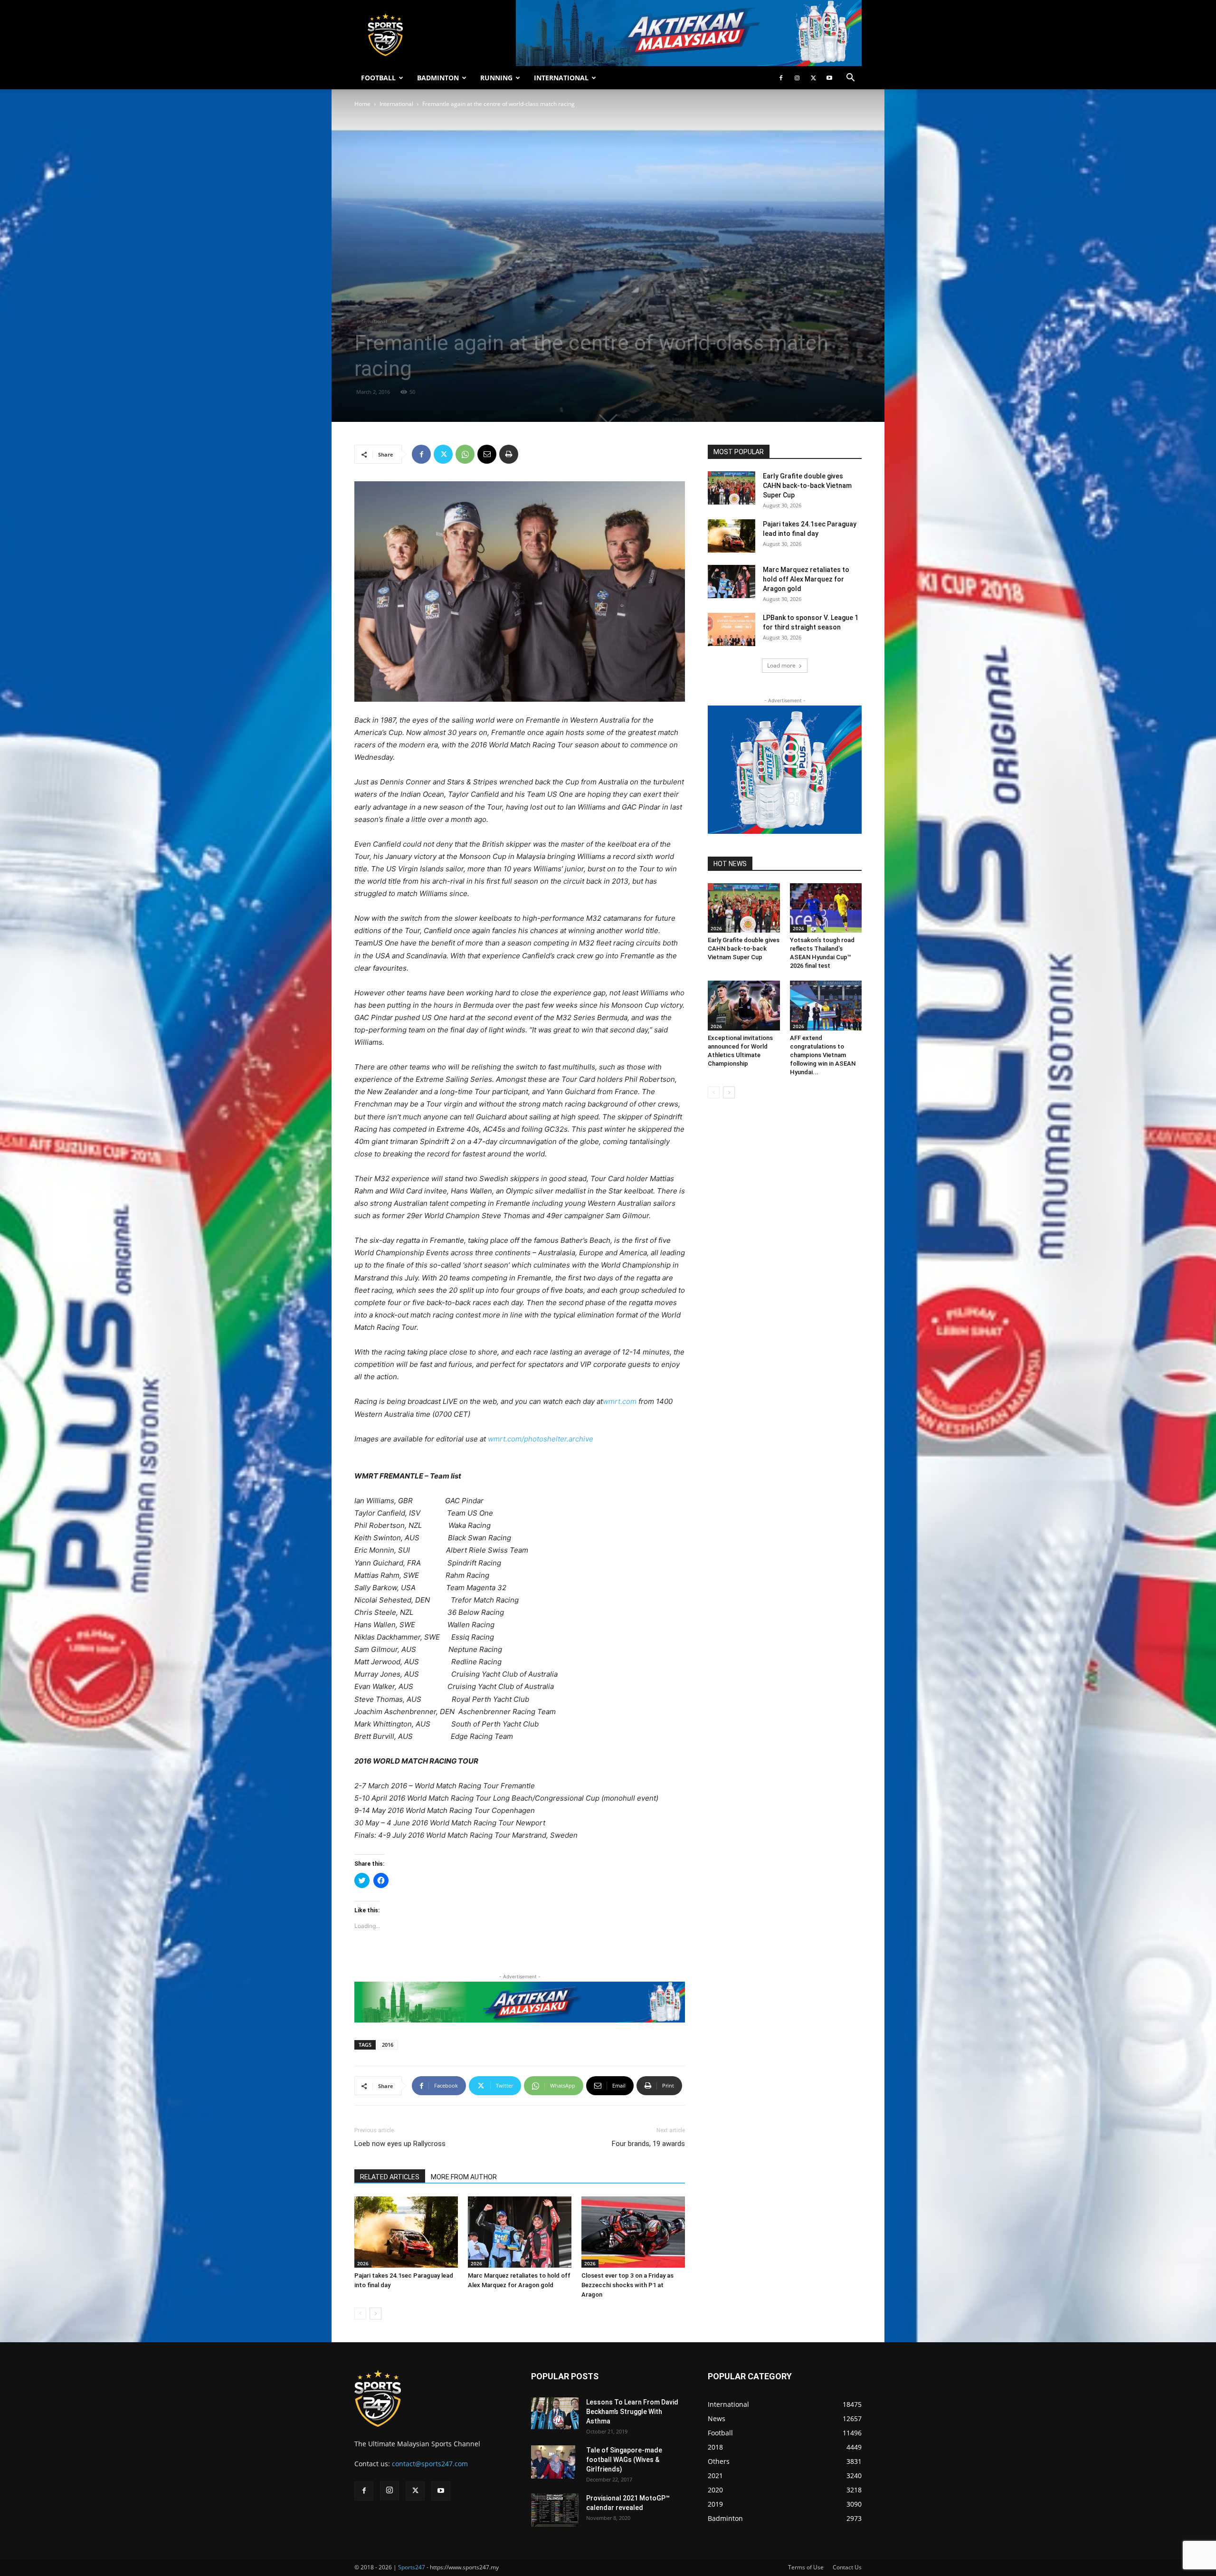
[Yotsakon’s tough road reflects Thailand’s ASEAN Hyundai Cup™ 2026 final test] (826, 908)
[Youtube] (829, 78)
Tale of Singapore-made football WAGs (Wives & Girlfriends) (624, 2460)
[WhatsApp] (465, 454)
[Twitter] (813, 78)
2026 (363, 2263)
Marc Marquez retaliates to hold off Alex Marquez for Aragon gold (806, 579)
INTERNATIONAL (561, 78)
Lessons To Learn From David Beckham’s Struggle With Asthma (632, 2412)
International (396, 104)
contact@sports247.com (430, 2464)
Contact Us (847, 2567)
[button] (850, 79)
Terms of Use (806, 2567)
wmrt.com (620, 1401)
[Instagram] (797, 78)
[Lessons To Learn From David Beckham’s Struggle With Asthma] (555, 2413)
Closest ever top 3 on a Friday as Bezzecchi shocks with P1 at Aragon (627, 2285)
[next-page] (375, 2314)
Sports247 (412, 2567)
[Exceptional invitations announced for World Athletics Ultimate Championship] (744, 1005)
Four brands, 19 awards (648, 2144)
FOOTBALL (378, 78)
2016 (388, 2045)
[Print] (509, 454)
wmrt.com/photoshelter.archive (541, 1439)
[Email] (487, 454)
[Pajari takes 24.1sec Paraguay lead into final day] (406, 2232)
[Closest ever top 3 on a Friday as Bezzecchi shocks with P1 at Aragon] (633, 2232)
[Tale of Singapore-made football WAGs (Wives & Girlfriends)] (553, 2462)
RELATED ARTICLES (390, 2177)
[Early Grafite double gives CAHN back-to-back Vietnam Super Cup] (731, 488)
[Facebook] (781, 78)
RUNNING (496, 78)
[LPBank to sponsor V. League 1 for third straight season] (731, 630)
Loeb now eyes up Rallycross (400, 2144)
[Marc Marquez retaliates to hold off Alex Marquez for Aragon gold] (520, 2232)
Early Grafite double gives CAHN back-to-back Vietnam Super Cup (807, 486)
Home (362, 104)
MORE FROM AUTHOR (464, 2177)
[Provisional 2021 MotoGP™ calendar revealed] (555, 2510)
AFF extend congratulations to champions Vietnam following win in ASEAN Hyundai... (823, 1055)
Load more (781, 665)
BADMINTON (438, 78)
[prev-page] (360, 2314)
